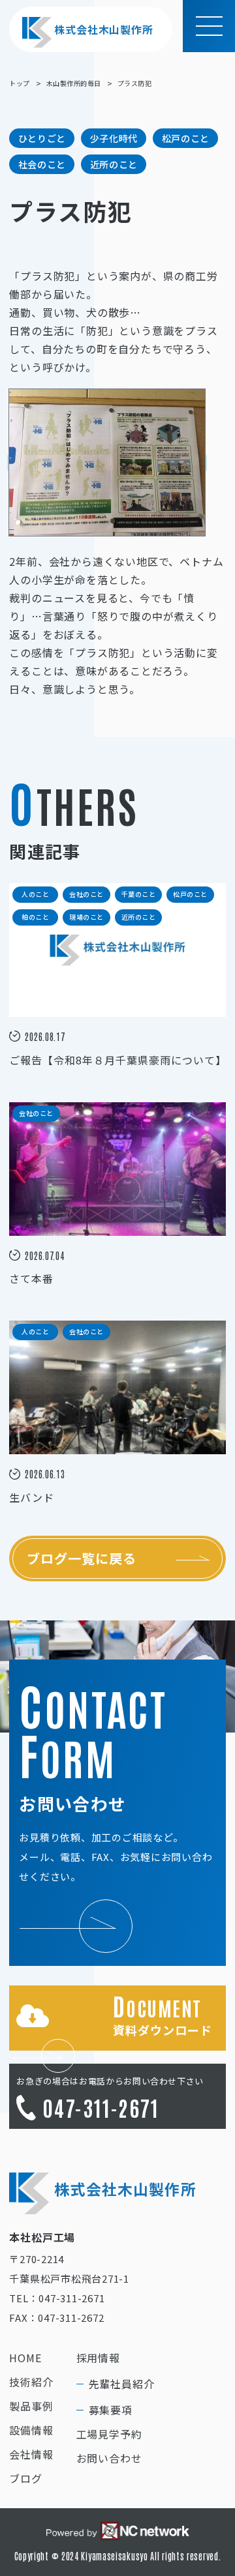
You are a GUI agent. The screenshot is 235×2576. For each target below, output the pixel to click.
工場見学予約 (109, 2434)
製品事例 (31, 2406)
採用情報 (98, 2358)
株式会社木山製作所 (103, 29)
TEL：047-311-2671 (57, 2298)
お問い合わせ (109, 2458)
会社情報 (31, 2454)
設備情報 (31, 2430)
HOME (25, 2358)
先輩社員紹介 (122, 2384)
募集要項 (111, 2410)
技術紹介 (31, 2382)
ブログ (25, 2478)
